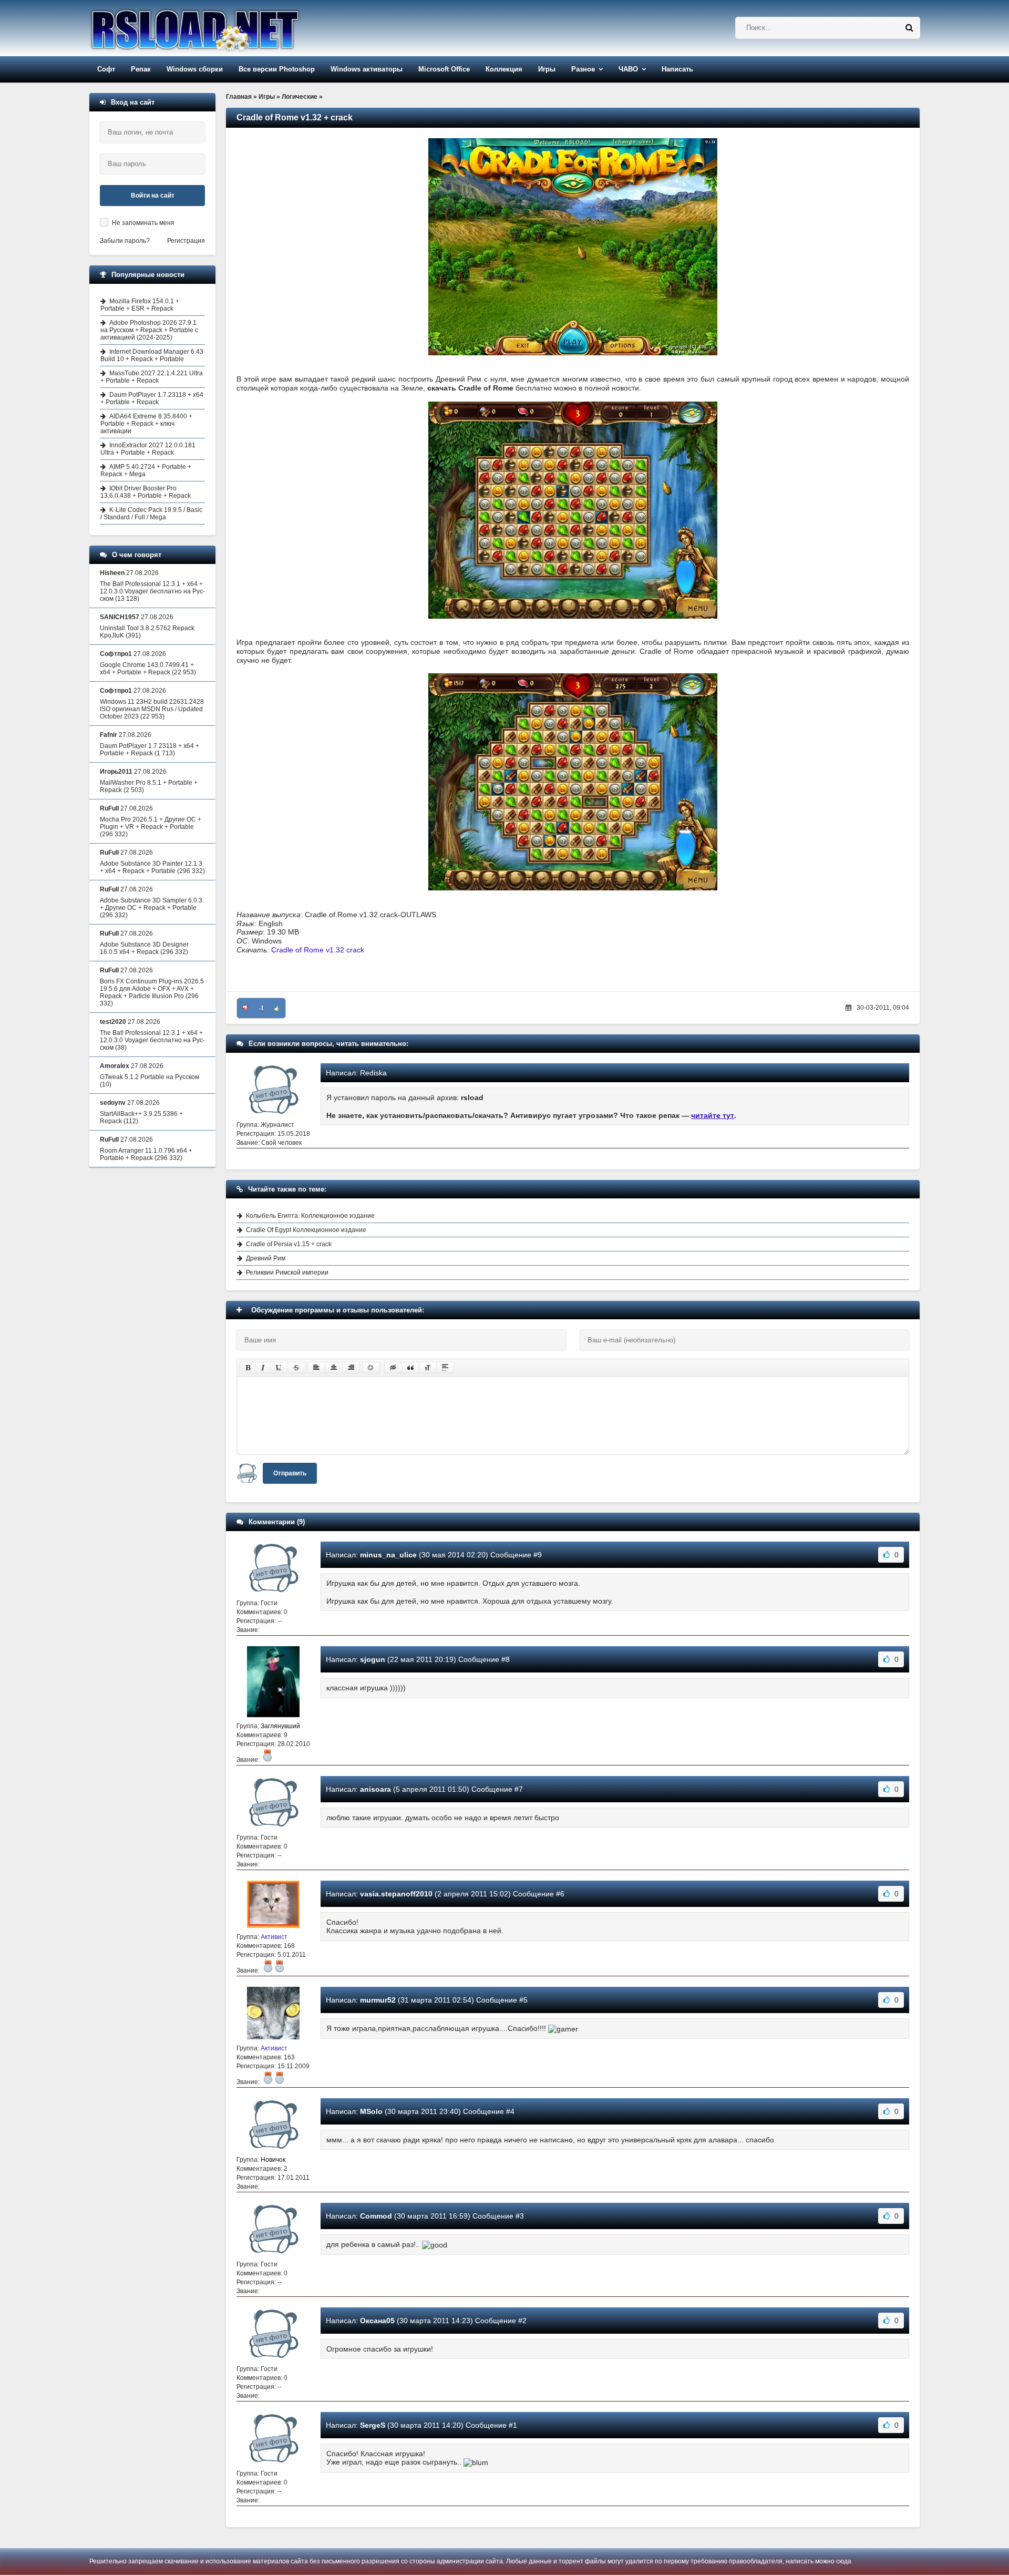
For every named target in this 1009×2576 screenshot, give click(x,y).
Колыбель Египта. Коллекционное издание (310, 1216)
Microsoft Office (444, 69)
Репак (141, 69)
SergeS (373, 2425)
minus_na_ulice (388, 1555)
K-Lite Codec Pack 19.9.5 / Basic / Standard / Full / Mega (151, 514)
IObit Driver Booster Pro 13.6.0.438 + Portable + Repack (146, 492)
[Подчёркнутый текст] (279, 1368)
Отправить (290, 1473)
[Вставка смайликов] (371, 1368)
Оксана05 (377, 2321)
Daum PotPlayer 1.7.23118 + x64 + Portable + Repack (152, 398)
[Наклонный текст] (263, 1368)
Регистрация (186, 241)
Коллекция (504, 69)
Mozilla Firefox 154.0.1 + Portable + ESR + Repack (140, 305)
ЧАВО (628, 69)
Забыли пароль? (125, 241)
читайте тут (713, 1115)
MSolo (371, 2111)
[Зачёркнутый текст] (296, 1368)
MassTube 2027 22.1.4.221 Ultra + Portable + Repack (152, 377)
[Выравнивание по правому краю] (351, 1368)
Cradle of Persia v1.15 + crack (289, 1244)
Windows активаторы (367, 69)
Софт (106, 69)
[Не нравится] (245, 1008)
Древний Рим (266, 1258)
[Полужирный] (248, 1368)
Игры (547, 69)
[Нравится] (277, 1008)
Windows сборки (195, 69)
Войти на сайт (153, 196)
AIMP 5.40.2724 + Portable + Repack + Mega (146, 470)
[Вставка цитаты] (410, 1368)
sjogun (373, 1659)
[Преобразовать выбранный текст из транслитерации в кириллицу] (428, 1368)
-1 (261, 1008)
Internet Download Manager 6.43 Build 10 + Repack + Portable (152, 355)
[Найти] (909, 28)
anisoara (375, 1789)
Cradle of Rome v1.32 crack (318, 950)
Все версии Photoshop (277, 69)
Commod (376, 2216)
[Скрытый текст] (393, 1368)
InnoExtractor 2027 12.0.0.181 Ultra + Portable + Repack (148, 449)
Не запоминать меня (143, 223)
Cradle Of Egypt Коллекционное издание (306, 1230)
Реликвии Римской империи (287, 1272)
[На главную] (222, 28)
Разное (583, 69)
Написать (677, 69)
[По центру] (334, 1368)
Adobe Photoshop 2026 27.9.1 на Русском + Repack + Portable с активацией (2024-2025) (149, 330)
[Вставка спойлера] (445, 1368)
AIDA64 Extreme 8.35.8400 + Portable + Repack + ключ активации (146, 424)
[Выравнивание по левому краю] (316, 1368)
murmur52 (378, 2000)
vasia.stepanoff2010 (396, 1894)
